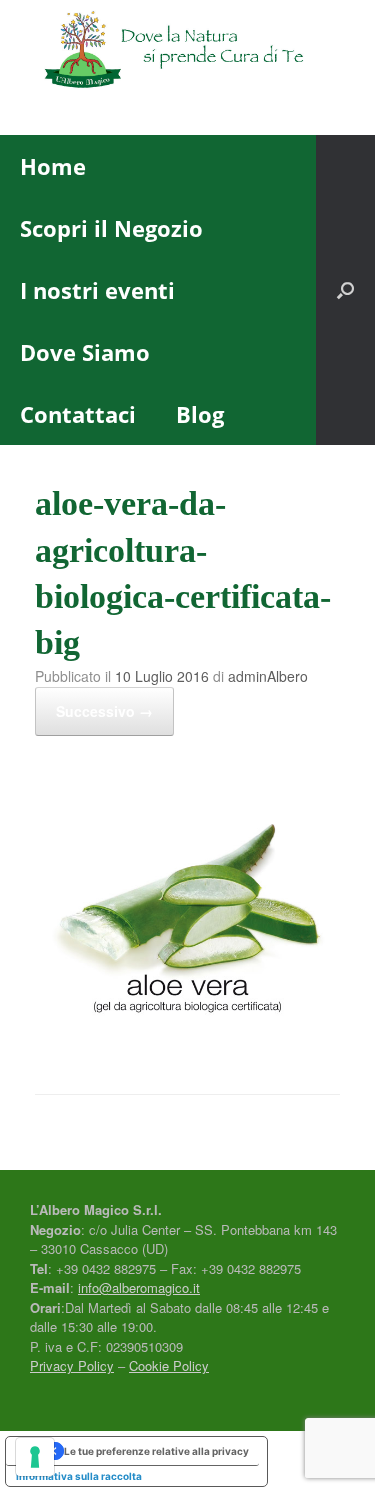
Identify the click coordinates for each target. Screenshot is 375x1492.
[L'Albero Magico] (187, 52)
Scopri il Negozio (111, 228)
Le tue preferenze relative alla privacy (156, 1451)
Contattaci (78, 414)
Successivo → (104, 711)
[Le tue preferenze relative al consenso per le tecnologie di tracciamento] (35, 1457)
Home (53, 166)
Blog (200, 414)
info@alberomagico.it (139, 1287)
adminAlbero (268, 676)
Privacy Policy (72, 1365)
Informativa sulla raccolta (79, 1476)
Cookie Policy (169, 1365)
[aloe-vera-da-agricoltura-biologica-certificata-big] (187, 1041)
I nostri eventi (97, 290)
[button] (345, 290)
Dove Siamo (85, 352)
